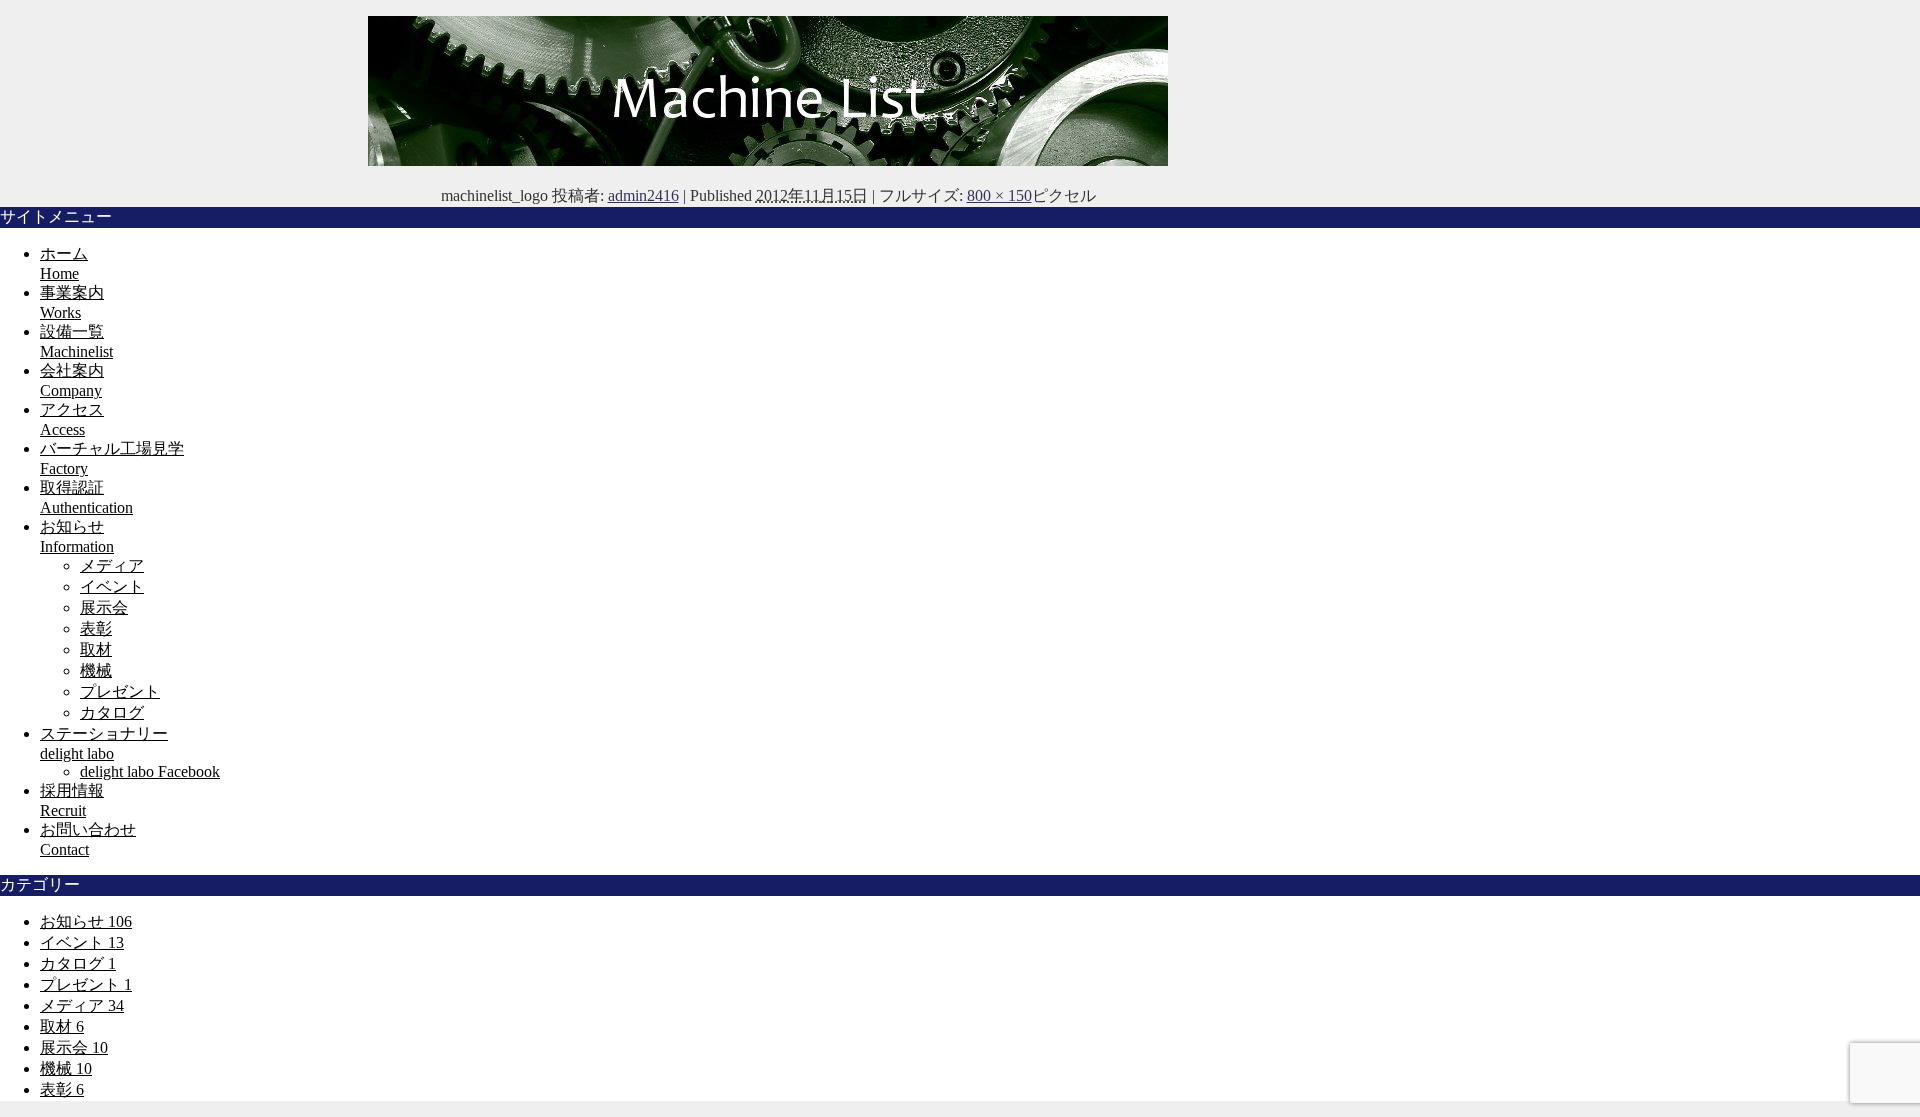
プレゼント (120, 691)
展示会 (104, 607)
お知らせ (86, 921)
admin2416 (643, 195)
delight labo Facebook (150, 771)
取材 (96, 649)
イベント (112, 586)
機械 (96, 670)
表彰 (96, 628)
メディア (112, 565)
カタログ (112, 712)
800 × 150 (999, 195)
